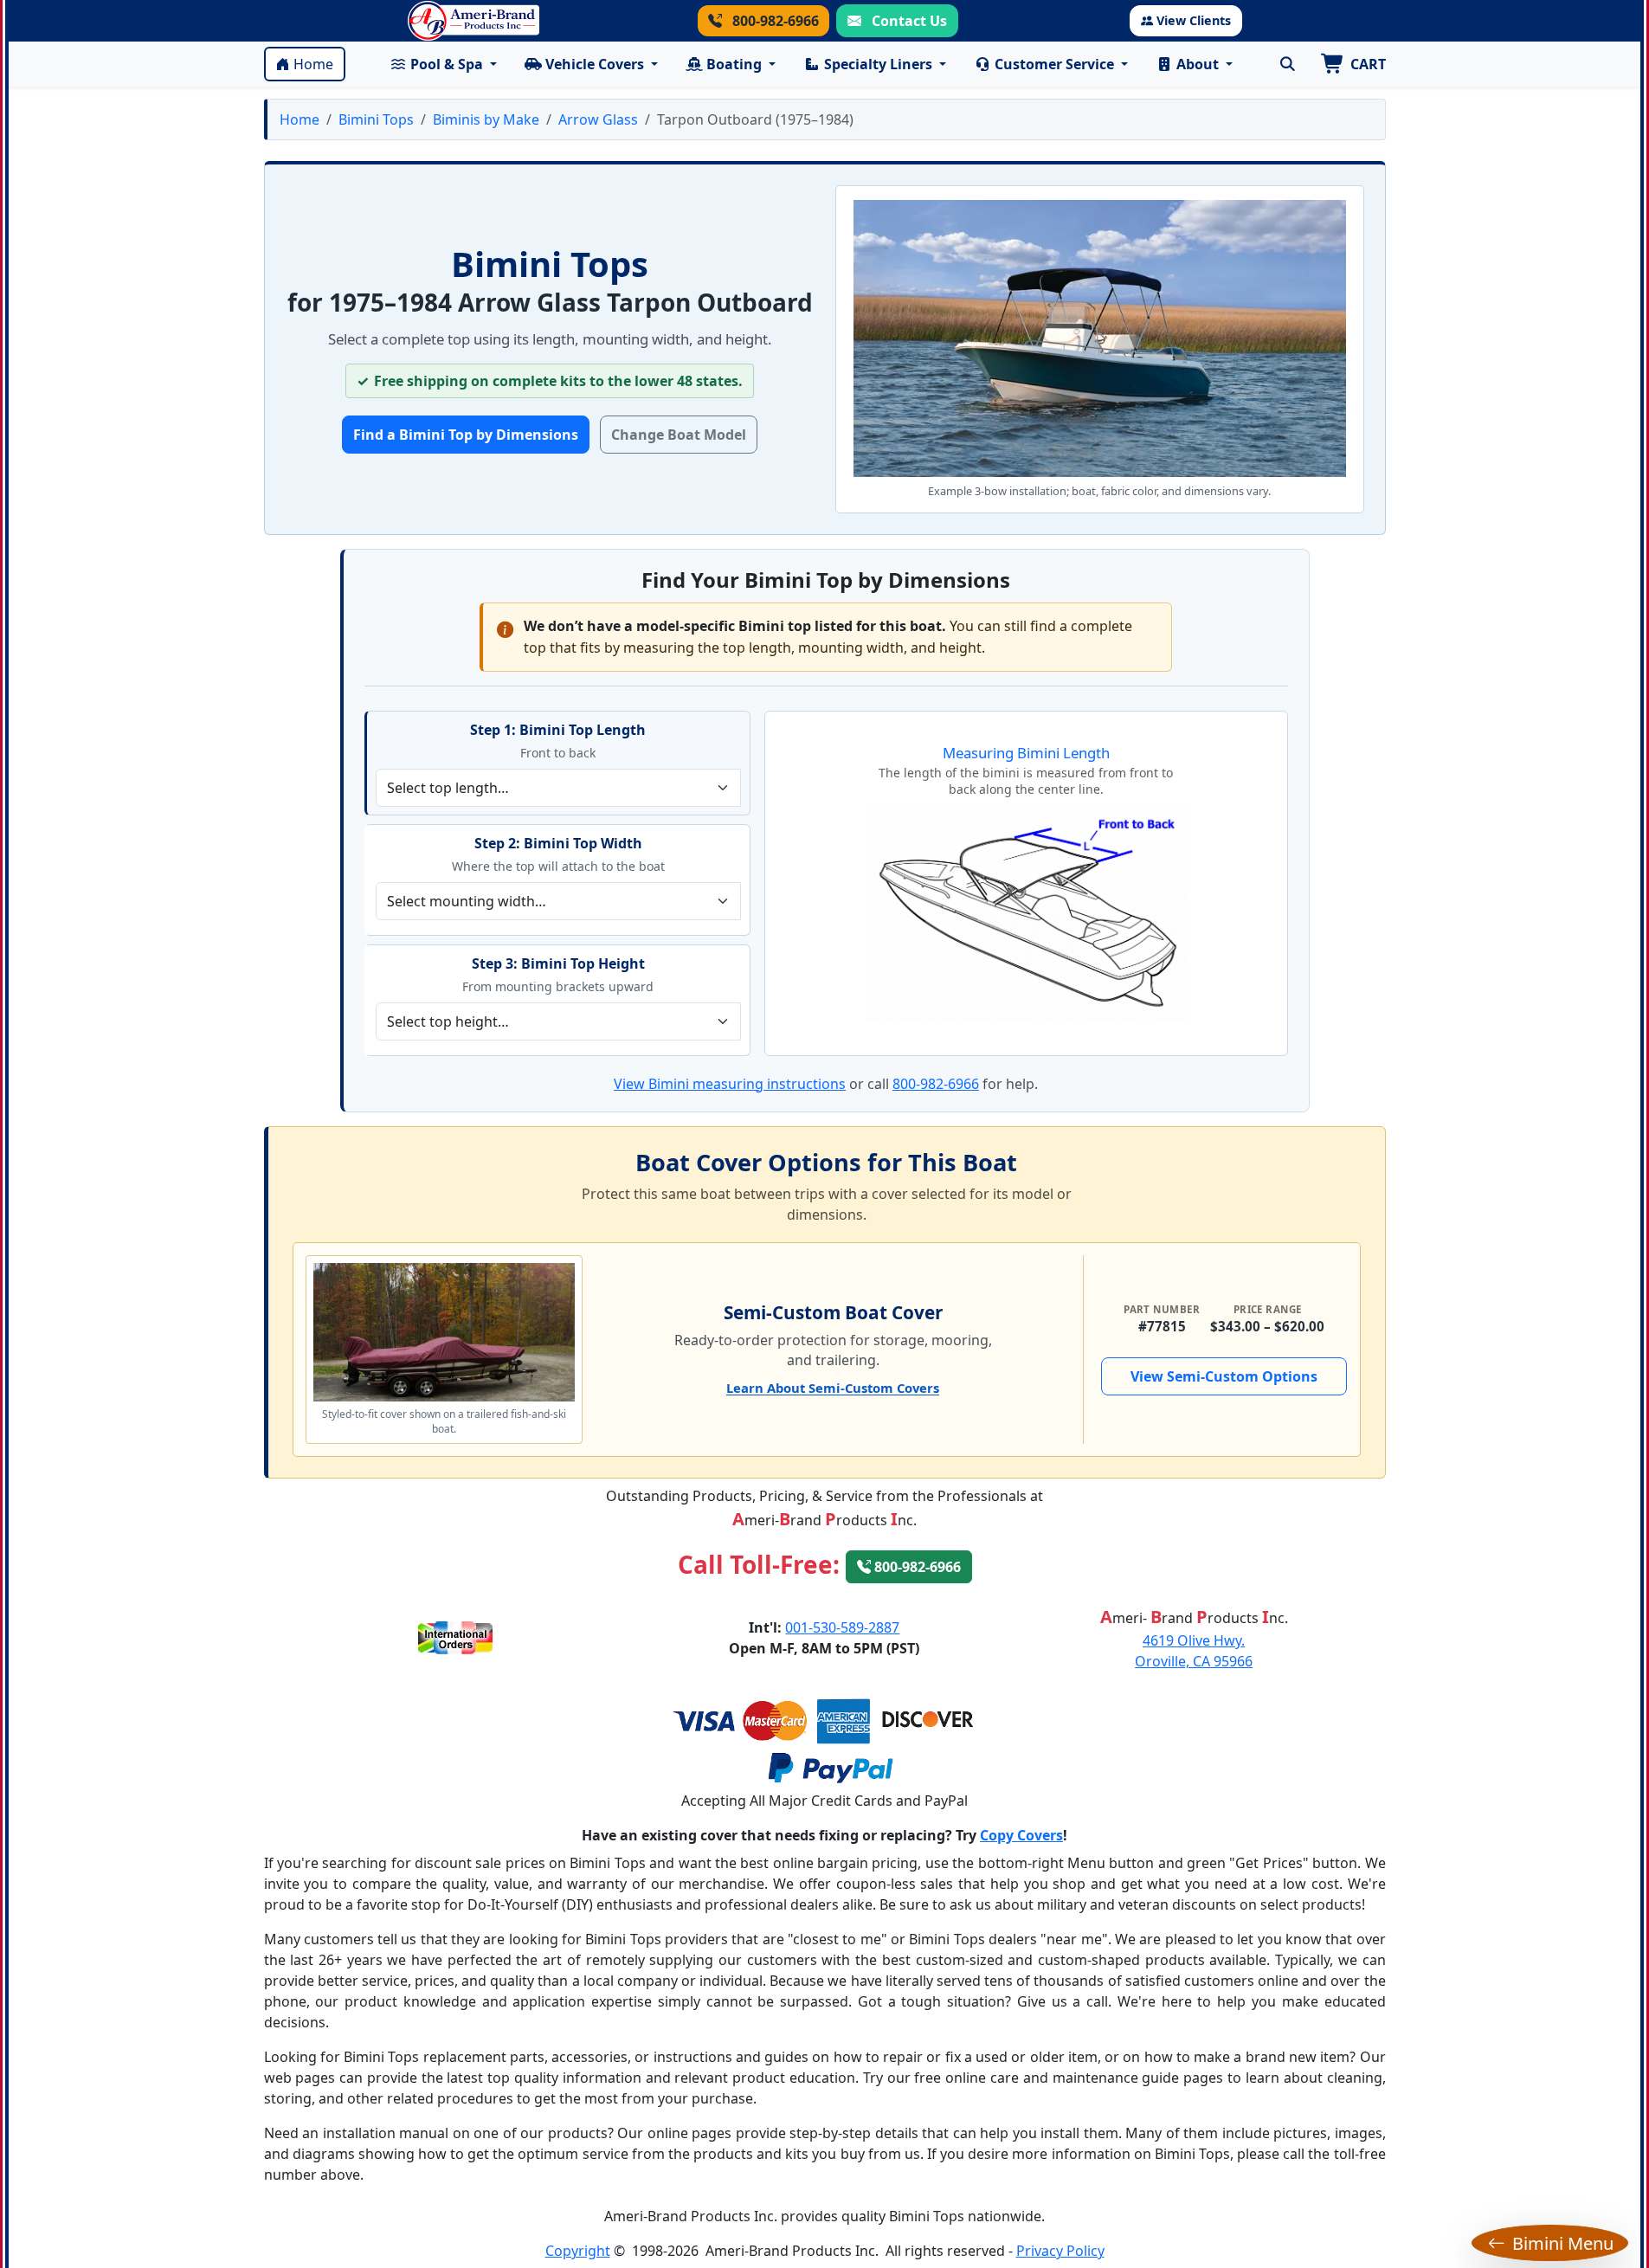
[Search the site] (1288, 64)
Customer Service (1054, 64)
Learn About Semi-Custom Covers (833, 1388)
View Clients (1194, 20)
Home (313, 64)
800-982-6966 (774, 21)
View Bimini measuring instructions (730, 1084)
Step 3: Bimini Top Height (558, 963)
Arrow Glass (598, 119)
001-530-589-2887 (842, 1627)
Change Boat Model (679, 435)
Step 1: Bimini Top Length (558, 730)
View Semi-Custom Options (1224, 1376)
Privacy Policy (1060, 2251)
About (1198, 64)
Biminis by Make (486, 119)
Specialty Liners (878, 64)
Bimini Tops (376, 119)
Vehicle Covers (595, 64)
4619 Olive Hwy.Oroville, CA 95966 (1194, 1651)
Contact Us (908, 21)
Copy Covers (1021, 1835)
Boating (734, 64)
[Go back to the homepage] (473, 21)
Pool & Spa (447, 64)
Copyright (578, 2251)
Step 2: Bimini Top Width (558, 843)
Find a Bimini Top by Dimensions (466, 435)
